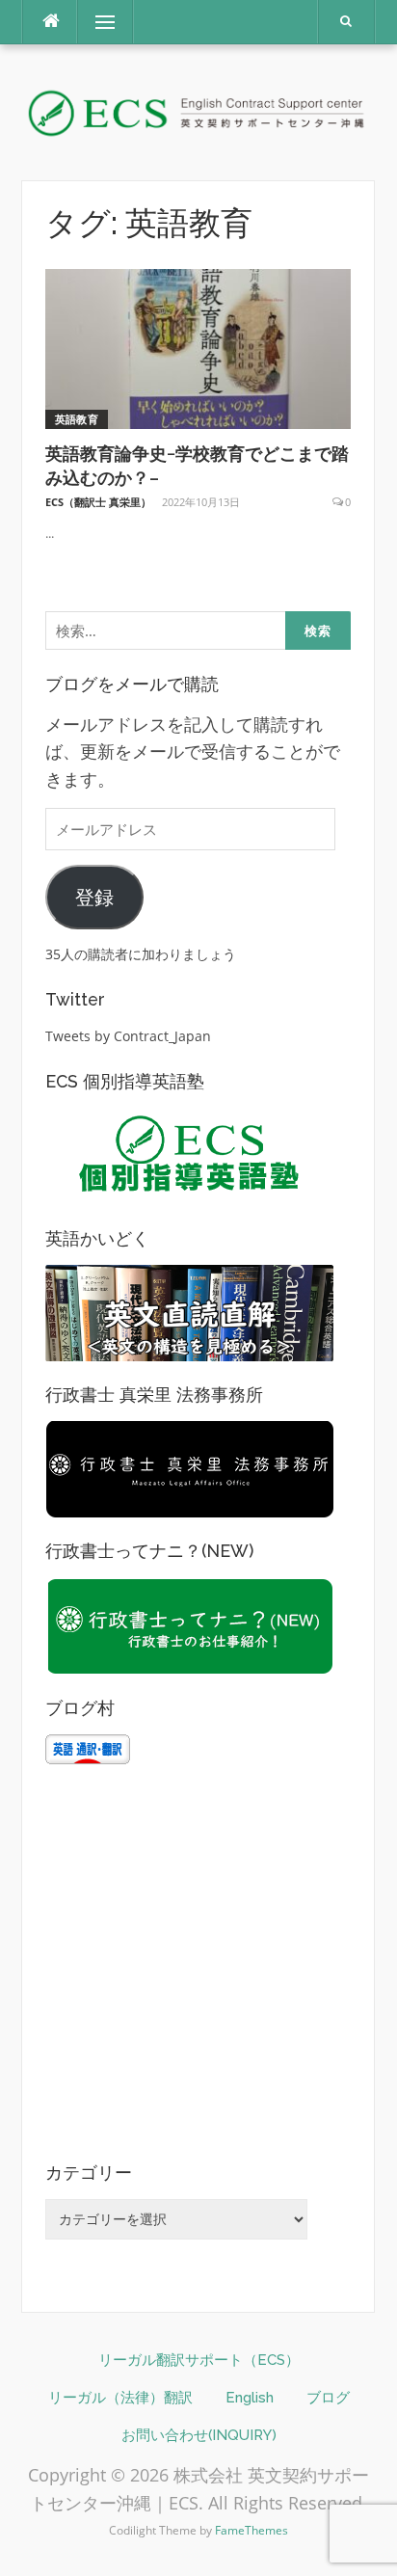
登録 (94, 897)
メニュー (105, 22)
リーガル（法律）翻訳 (120, 2398)
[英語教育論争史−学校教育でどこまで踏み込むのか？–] (198, 348)
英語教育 (77, 419)
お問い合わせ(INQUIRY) (199, 2435)
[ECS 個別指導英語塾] (190, 1154)
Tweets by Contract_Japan (128, 1036)
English (250, 2398)
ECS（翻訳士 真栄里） (98, 502)
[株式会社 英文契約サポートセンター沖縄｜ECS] (198, 110)
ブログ (328, 2398)
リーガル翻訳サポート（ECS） (199, 2360)
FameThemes (251, 2530)
